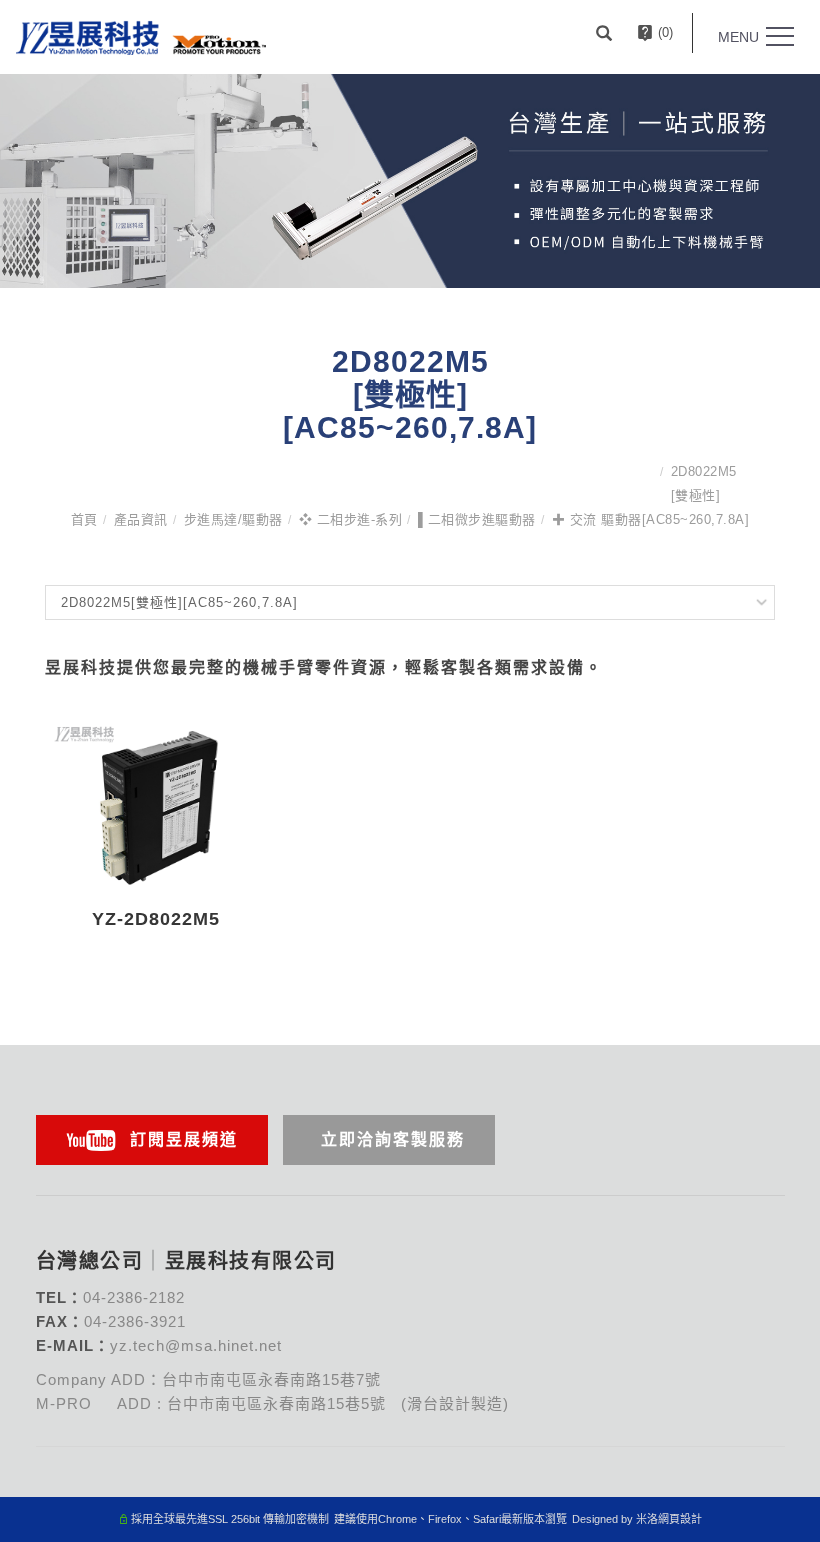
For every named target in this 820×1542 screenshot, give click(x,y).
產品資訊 (141, 519)
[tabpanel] (410, 181)
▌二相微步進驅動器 (477, 519)
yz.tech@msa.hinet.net (196, 1345)
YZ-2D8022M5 (156, 919)
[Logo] (141, 36)
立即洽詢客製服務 (393, 1139)
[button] (606, 33)
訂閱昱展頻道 (184, 1139)
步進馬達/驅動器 (233, 519)
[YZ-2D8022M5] (156, 803)
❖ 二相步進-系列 (351, 519)
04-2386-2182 (134, 1297)
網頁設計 (680, 1519)
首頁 (84, 519)
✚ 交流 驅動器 (597, 519)
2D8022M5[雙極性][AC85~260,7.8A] (696, 495)
